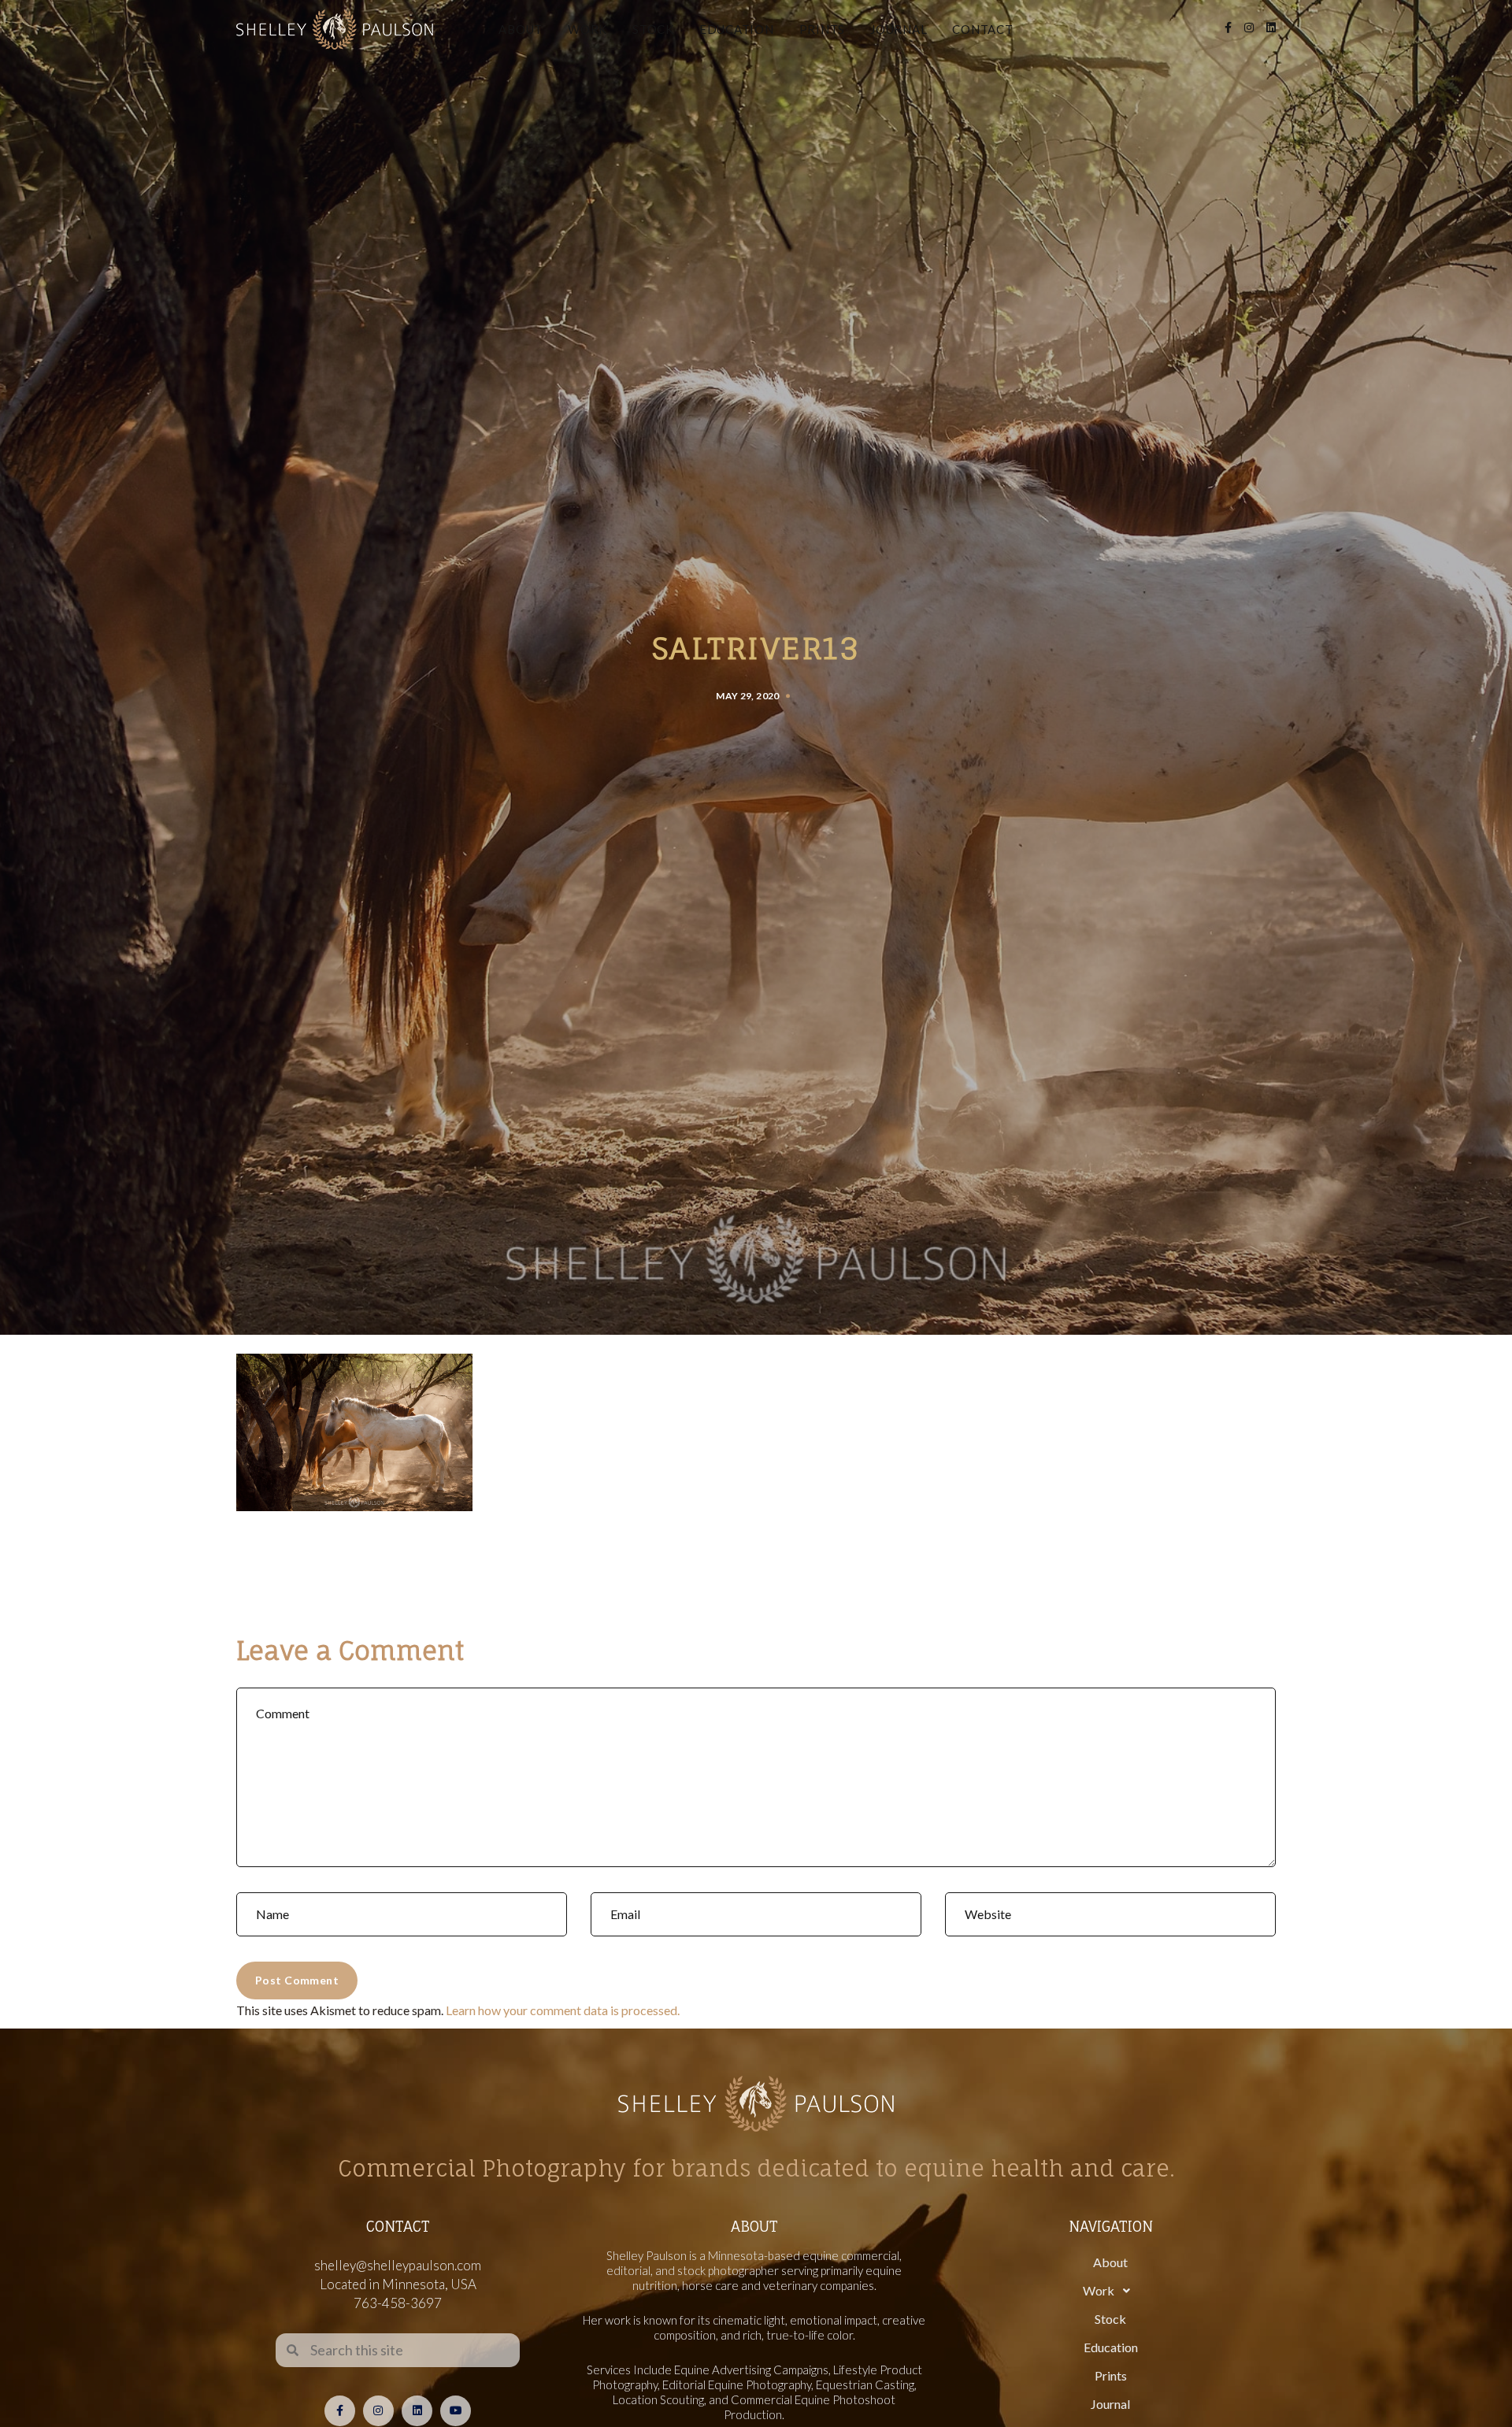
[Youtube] (456, 2411)
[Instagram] (378, 2411)
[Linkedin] (417, 2411)
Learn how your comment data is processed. (563, 2010)
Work (587, 29)
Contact (982, 29)
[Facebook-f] (340, 2411)
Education (737, 29)
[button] (1110, 2291)
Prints (823, 29)
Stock (653, 29)
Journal (899, 29)
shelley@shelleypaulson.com (398, 2265)
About (521, 29)
